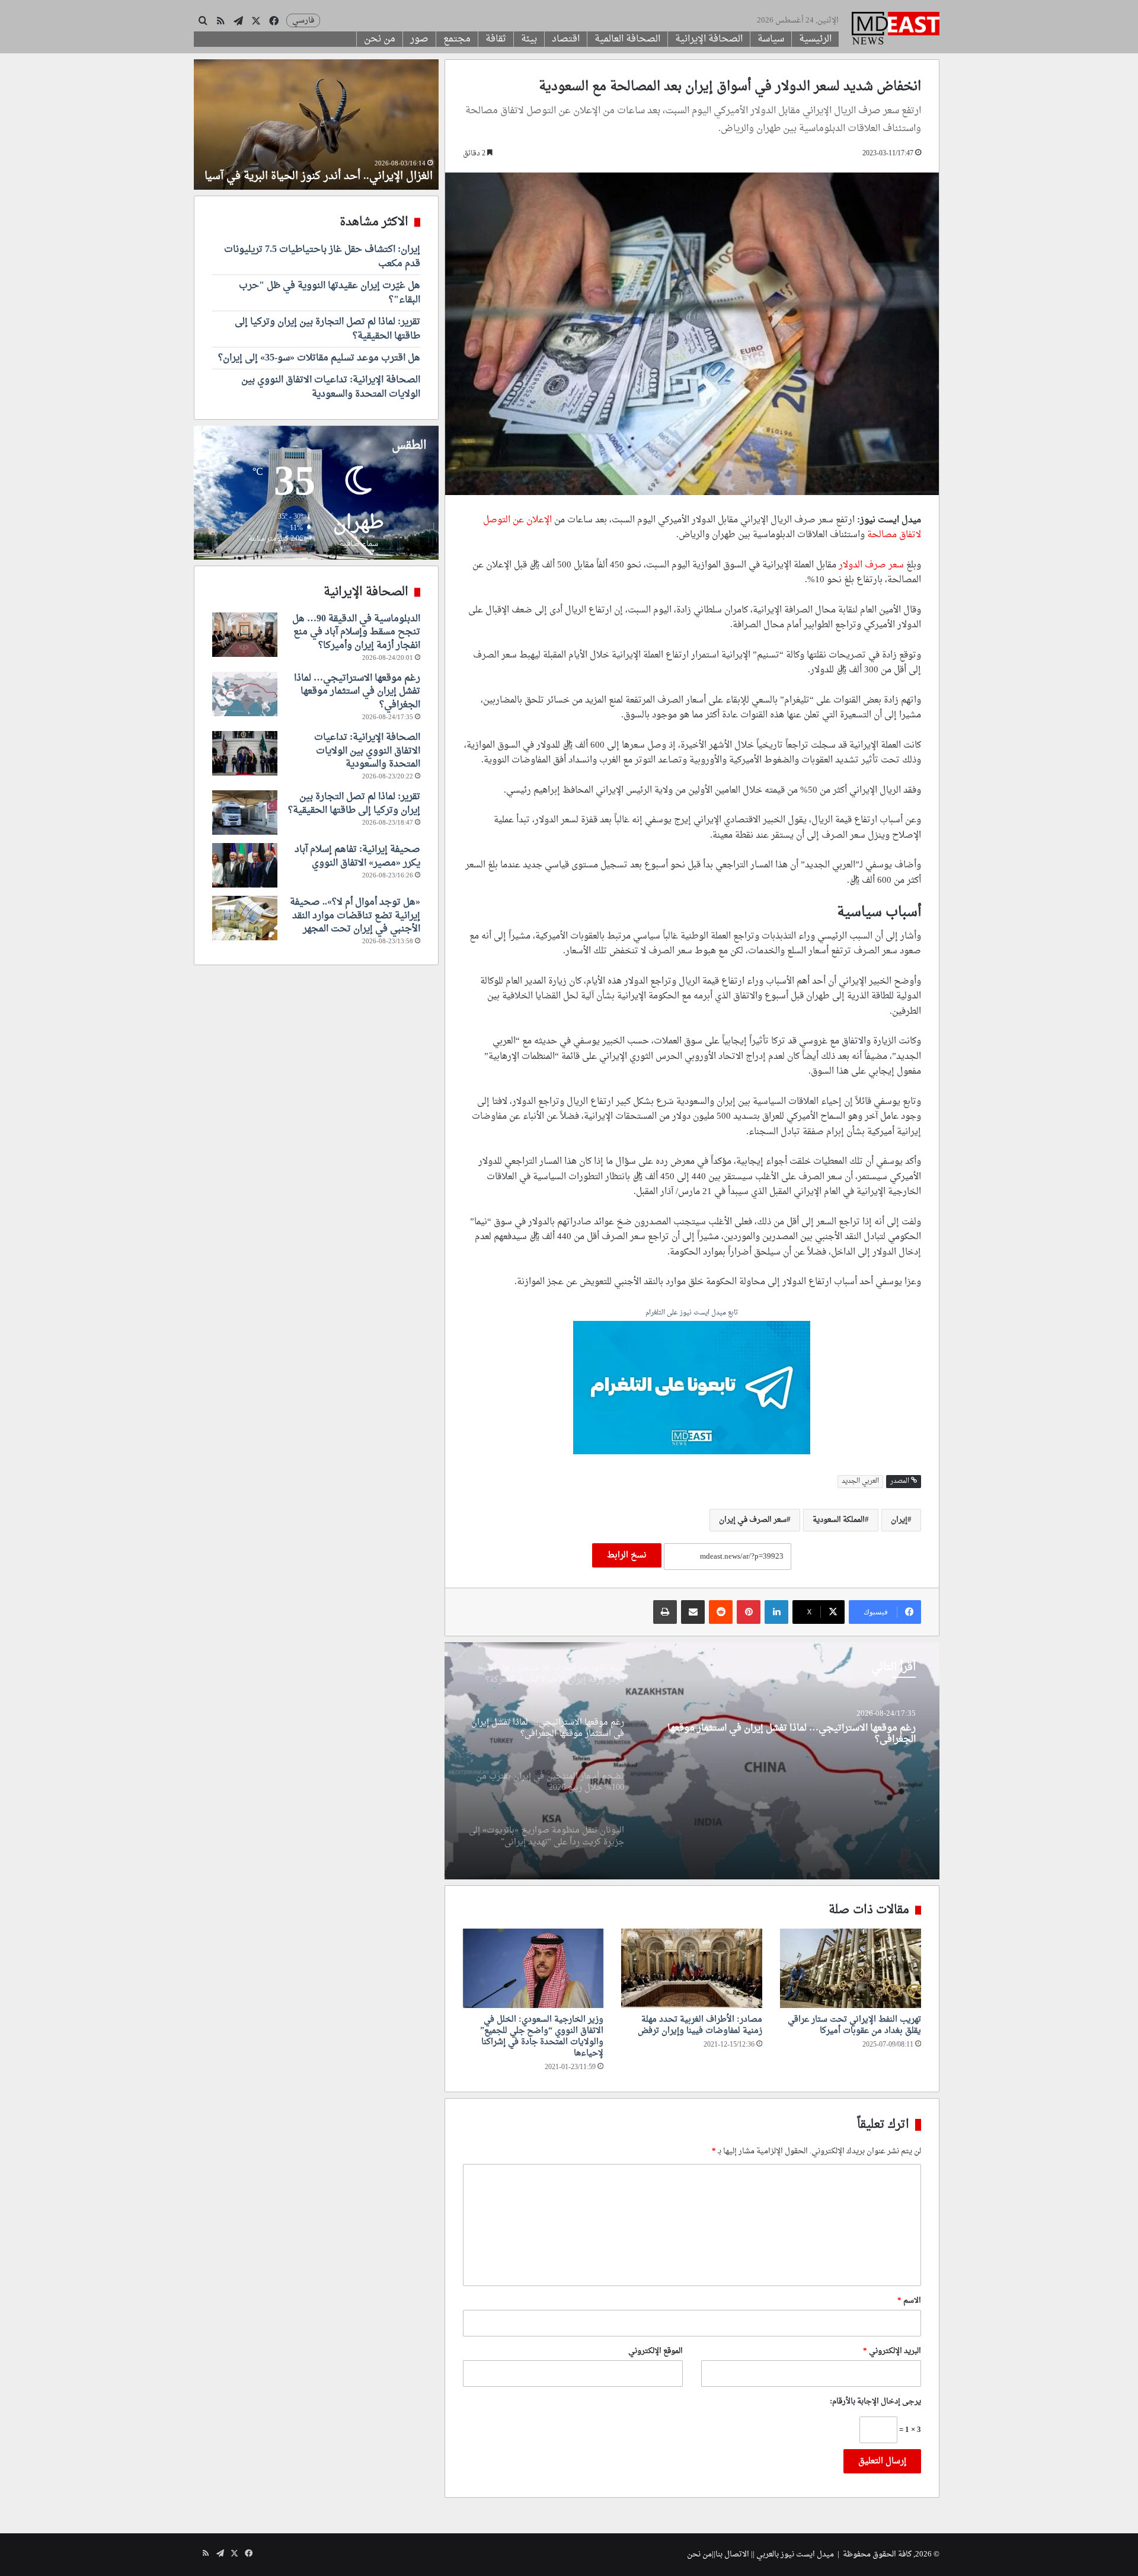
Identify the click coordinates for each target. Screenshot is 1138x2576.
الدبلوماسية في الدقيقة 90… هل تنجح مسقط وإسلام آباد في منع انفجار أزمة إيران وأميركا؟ (356, 632)
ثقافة (496, 39)
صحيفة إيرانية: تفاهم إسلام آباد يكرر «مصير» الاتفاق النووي (357, 856)
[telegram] (692, 1389)
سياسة (771, 39)
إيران (899, 1520)
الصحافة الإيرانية (709, 39)
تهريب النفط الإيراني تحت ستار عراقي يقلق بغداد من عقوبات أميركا (854, 2025)
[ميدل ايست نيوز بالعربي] (896, 30)
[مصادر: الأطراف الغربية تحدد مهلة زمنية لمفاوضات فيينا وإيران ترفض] (692, 1968)
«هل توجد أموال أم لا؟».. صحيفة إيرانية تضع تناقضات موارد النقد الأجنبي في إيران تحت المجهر (355, 916)
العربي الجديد (860, 1481)
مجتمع (457, 39)
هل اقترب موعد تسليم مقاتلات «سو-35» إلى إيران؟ (319, 358)
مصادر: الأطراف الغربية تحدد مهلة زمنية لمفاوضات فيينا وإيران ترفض (700, 2025)
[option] (692, 1761)
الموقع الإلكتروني (656, 2351)
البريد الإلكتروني (892, 2351)
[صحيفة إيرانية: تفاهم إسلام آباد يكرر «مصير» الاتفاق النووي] (245, 865)
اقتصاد (566, 39)
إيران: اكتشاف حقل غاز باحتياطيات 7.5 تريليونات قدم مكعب (322, 257)
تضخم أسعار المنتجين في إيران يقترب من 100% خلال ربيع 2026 (788, 1730)
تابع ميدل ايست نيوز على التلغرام (692, 1313)
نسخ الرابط (627, 1555)
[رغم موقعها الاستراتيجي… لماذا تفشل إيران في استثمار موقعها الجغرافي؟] (245, 694)
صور (419, 39)
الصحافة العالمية (627, 39)
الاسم (909, 2301)
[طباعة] (665, 1612)
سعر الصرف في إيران (753, 1520)
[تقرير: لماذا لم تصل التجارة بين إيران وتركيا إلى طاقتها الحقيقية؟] (245, 813)
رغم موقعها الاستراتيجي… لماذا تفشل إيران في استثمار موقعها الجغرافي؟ (357, 692)
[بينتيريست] (749, 1612)
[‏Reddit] (721, 1612)
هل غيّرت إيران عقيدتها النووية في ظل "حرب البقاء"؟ (330, 293)
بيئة (529, 39)
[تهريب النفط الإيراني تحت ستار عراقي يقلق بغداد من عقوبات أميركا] (851, 1968)
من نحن (380, 39)
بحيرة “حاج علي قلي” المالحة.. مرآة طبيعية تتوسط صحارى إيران (334, 169)
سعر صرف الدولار (871, 565)
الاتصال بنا (732, 2554)
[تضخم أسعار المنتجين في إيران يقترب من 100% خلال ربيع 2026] (692, 1761)
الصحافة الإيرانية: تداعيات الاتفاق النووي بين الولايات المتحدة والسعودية (331, 387)
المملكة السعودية (839, 1520)
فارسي (303, 20)
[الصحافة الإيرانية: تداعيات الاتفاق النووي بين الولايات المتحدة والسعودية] (245, 753)
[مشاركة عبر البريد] (693, 1612)
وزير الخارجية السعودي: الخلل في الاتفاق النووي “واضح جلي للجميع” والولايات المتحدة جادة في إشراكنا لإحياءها (542, 2036)
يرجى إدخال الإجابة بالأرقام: (875, 2401)
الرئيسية (815, 39)
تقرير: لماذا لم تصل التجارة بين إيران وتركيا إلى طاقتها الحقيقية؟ (327, 329)
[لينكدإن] (776, 1612)
